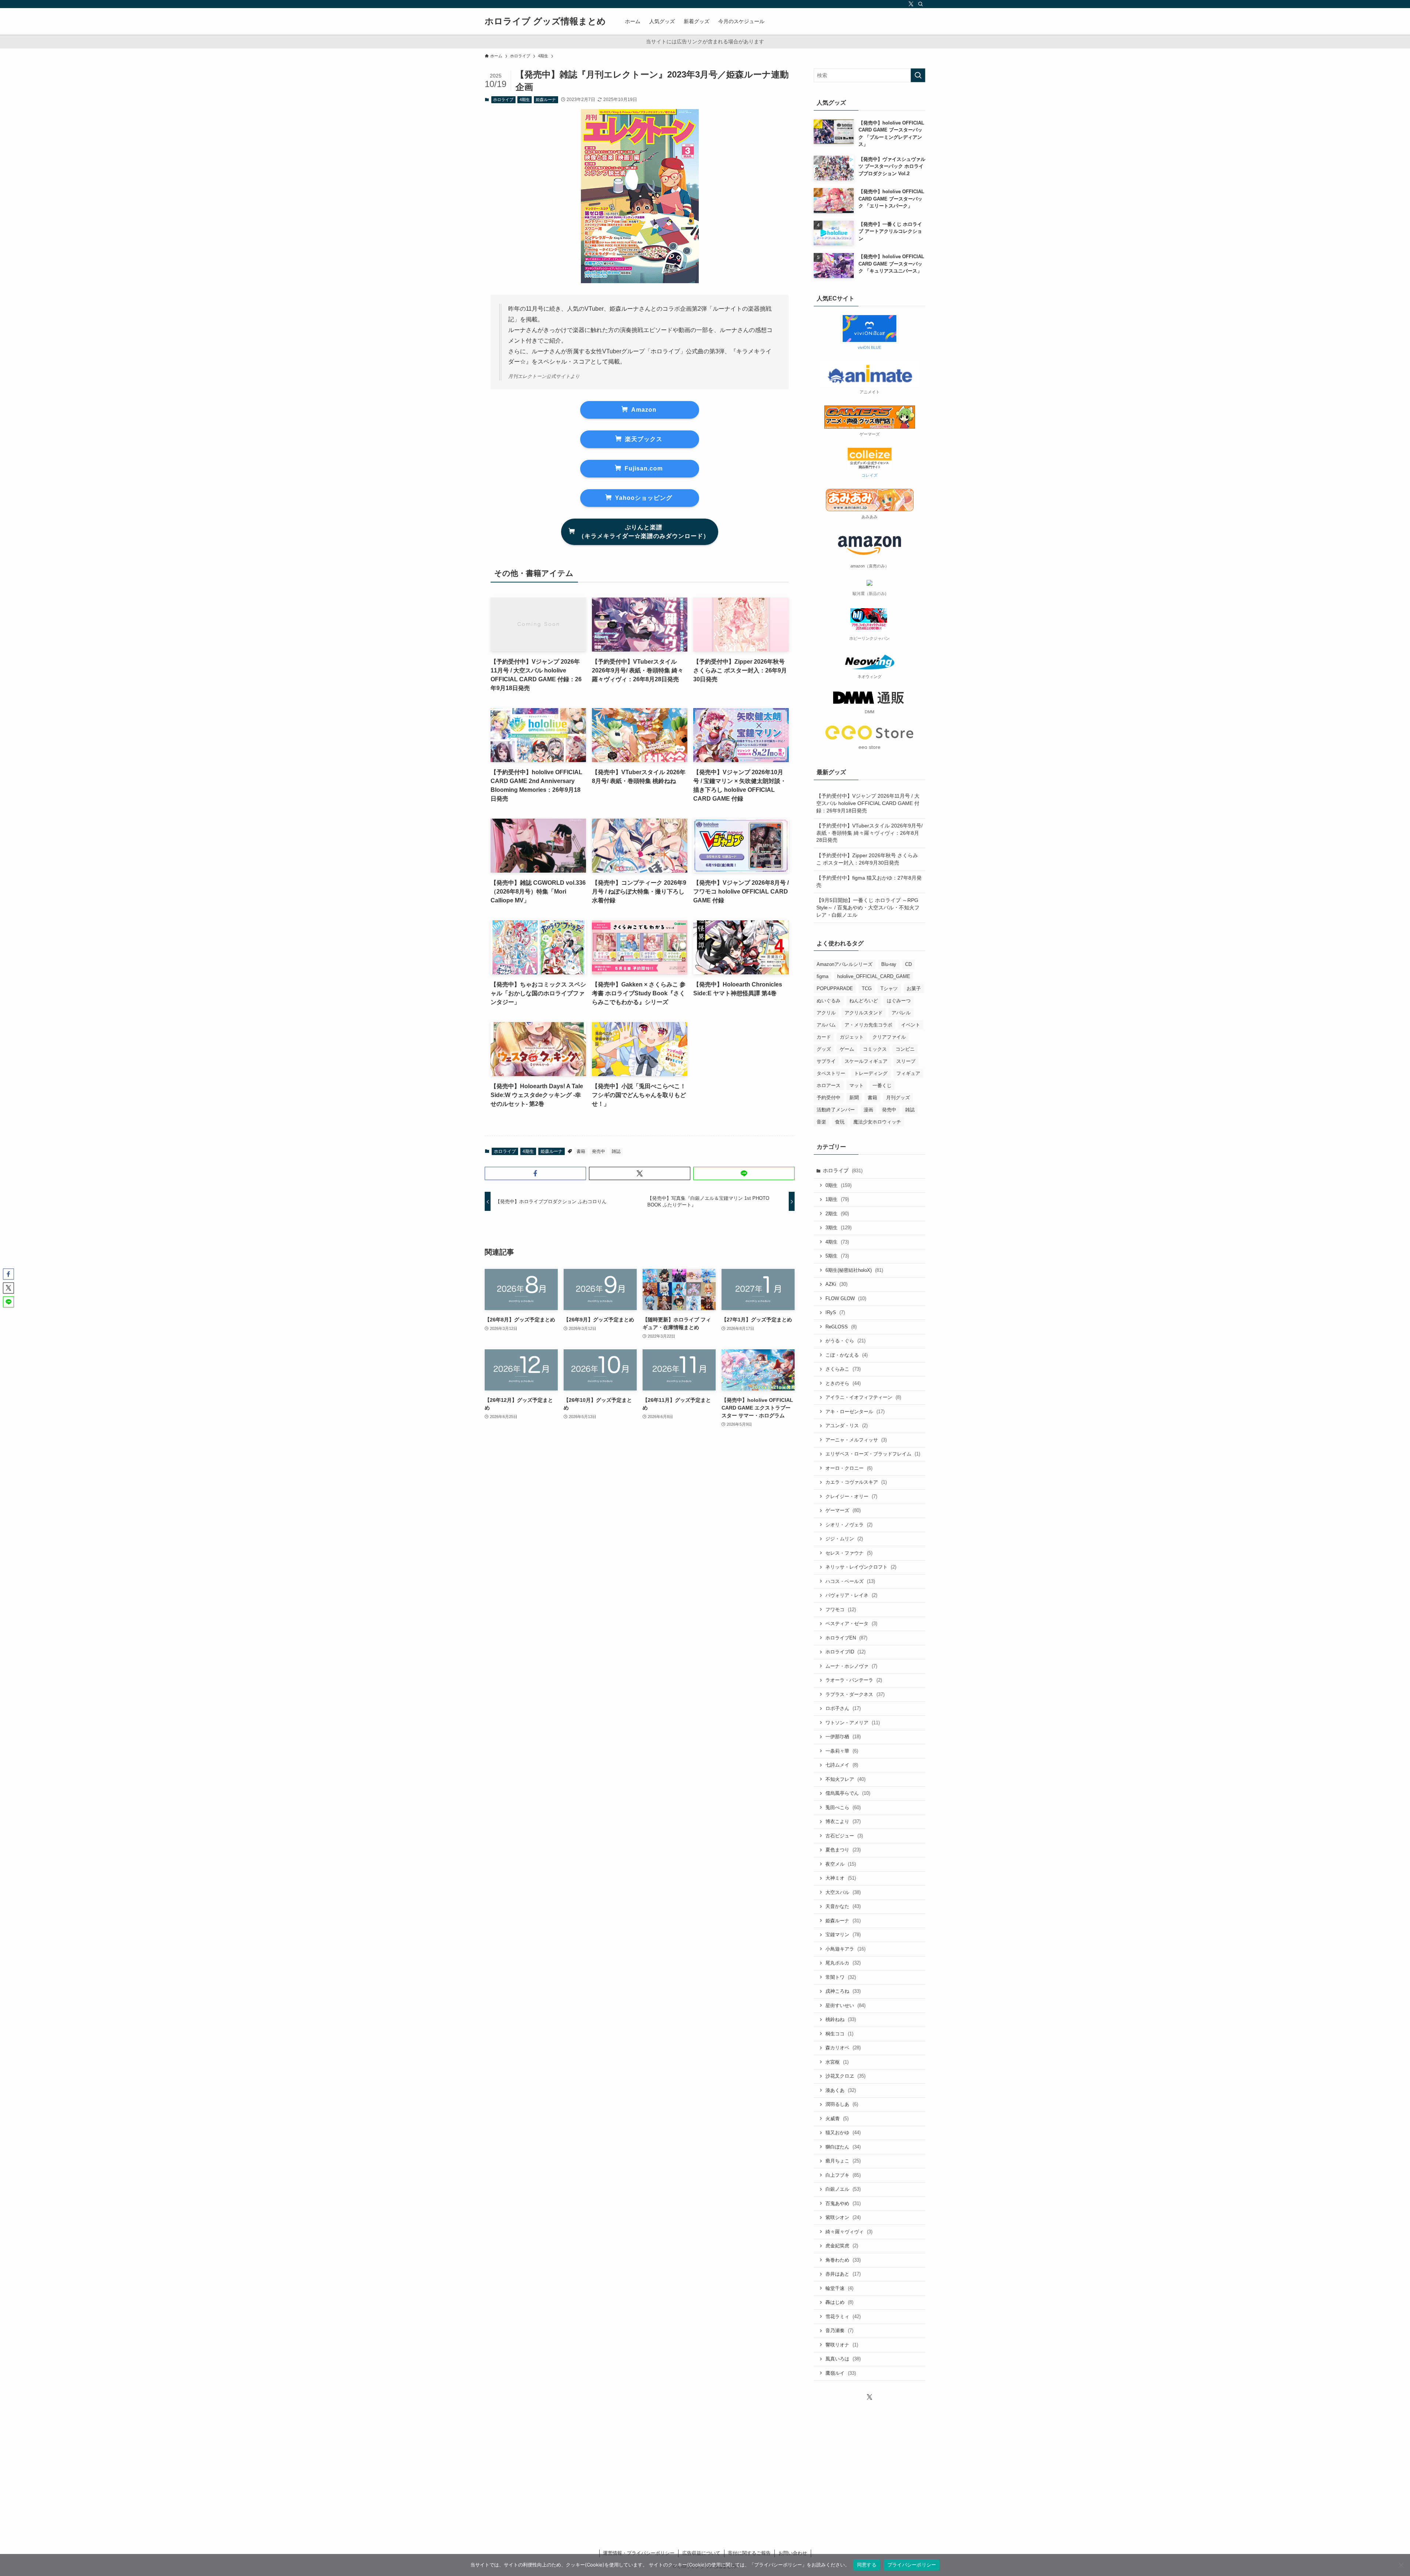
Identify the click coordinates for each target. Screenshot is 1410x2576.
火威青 (837, 2119)
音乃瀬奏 (839, 2330)
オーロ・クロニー (849, 1468)
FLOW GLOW (846, 1298)
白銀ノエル (843, 2189)
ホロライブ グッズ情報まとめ (545, 21)
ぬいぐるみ (829, 1001)
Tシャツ (889, 988)
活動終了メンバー (836, 1110)
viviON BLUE (869, 347)
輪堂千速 (839, 2288)
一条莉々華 (842, 1751)
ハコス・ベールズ (850, 1581)
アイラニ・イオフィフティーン (863, 1397)
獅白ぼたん (843, 2147)
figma (822, 976)
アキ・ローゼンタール (855, 1412)
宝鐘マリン (843, 1935)
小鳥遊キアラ (845, 1949)
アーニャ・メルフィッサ (856, 1440)
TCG (867, 988)
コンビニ (905, 1049)
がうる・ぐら (845, 1341)
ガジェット (852, 1037)
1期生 (837, 1199)
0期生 (838, 1185)
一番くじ (882, 1085)
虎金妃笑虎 (842, 2246)
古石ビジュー (844, 1836)
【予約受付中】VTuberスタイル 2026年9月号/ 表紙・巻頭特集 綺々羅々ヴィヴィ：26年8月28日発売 (869, 833)
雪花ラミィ (843, 2317)
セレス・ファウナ (849, 1553)
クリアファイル (889, 1037)
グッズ (824, 1049)
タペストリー (831, 1073)
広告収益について (701, 2553)
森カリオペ (843, 2048)
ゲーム (847, 1049)
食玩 (840, 1122)
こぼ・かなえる (847, 1355)
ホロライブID (845, 1652)
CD (908, 964)
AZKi (836, 1284)
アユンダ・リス (847, 1426)
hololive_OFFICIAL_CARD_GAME (874, 976)
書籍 (581, 1151)
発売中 (599, 1151)
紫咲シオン (843, 2217)
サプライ (826, 1061)
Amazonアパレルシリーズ (845, 964)
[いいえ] (1401, 2565)
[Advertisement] (869, 2460)
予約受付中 (829, 1098)
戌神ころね (843, 1991)
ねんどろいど (864, 1001)
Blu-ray (889, 964)
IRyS (835, 1312)
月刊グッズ (898, 1098)
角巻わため (843, 2260)
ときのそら (843, 1383)
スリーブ (906, 1061)
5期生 (837, 1256)
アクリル (826, 1013)
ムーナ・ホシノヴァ (851, 1666)
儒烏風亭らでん (848, 1793)
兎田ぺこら (843, 1807)
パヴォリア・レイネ (851, 1595)
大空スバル (843, 1892)
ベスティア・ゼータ (851, 1623)
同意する (867, 2565)
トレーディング (871, 1073)
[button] (535, 1173)
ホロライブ (503, 100)
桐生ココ (839, 2034)
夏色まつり (843, 1850)
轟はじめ (839, 2302)
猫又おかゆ (843, 2133)
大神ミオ (841, 1878)
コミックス (875, 1049)
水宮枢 (837, 2062)
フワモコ (841, 1610)
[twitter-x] (911, 4)
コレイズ (869, 475)
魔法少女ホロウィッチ (877, 1122)
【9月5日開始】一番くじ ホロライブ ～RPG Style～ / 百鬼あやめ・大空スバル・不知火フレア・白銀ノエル (868, 907)
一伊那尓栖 (843, 1737)
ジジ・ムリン (844, 1539)
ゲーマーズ (843, 1510)
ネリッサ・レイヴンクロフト (861, 1567)
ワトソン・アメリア (853, 1723)
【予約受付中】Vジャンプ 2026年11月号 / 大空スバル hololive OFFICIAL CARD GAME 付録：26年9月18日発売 (868, 803)
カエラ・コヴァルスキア (856, 1482)
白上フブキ (843, 2175)
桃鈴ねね (841, 2019)
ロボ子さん (843, 1708)
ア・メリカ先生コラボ (868, 1025)
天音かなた (843, 1906)
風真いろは (843, 2359)
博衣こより (843, 1821)
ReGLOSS (841, 1327)
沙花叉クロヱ (845, 2076)
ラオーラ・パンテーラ (854, 1680)
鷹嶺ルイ (841, 2373)
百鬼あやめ (843, 2203)
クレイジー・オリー (851, 1496)
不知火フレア (845, 1779)
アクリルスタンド (864, 1013)
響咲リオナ (842, 2345)
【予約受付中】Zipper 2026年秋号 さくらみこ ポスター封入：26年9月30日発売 (867, 859)
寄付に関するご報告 (749, 2553)
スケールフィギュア (866, 1061)
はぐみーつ (899, 1001)
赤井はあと (843, 2274)
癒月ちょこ (843, 2161)
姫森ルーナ (546, 100)
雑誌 (616, 1151)
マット (856, 1085)
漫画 (868, 1110)
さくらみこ (843, 1369)
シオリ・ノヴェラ (849, 1525)
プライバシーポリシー (912, 2565)
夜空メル (841, 1864)
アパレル (901, 1013)
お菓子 (914, 988)
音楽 (821, 1122)
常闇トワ (841, 1977)
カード (824, 1037)
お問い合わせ (793, 2553)
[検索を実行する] (918, 75)
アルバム (826, 1025)
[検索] (921, 4)
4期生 (525, 100)
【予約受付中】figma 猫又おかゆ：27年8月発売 (869, 881)
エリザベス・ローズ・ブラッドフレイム (873, 1454)
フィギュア (908, 1073)
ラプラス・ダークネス (855, 1694)
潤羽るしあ (842, 2104)
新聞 (854, 1098)
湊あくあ (841, 2090)
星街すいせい (845, 2005)
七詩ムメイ (842, 1765)
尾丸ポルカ (843, 1963)
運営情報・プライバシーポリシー (639, 2553)
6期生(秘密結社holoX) (854, 1270)
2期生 (837, 1214)
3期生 (838, 1228)
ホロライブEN (846, 1638)
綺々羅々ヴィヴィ (849, 2232)
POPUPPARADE (835, 988)
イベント (911, 1025)
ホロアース (829, 1085)
